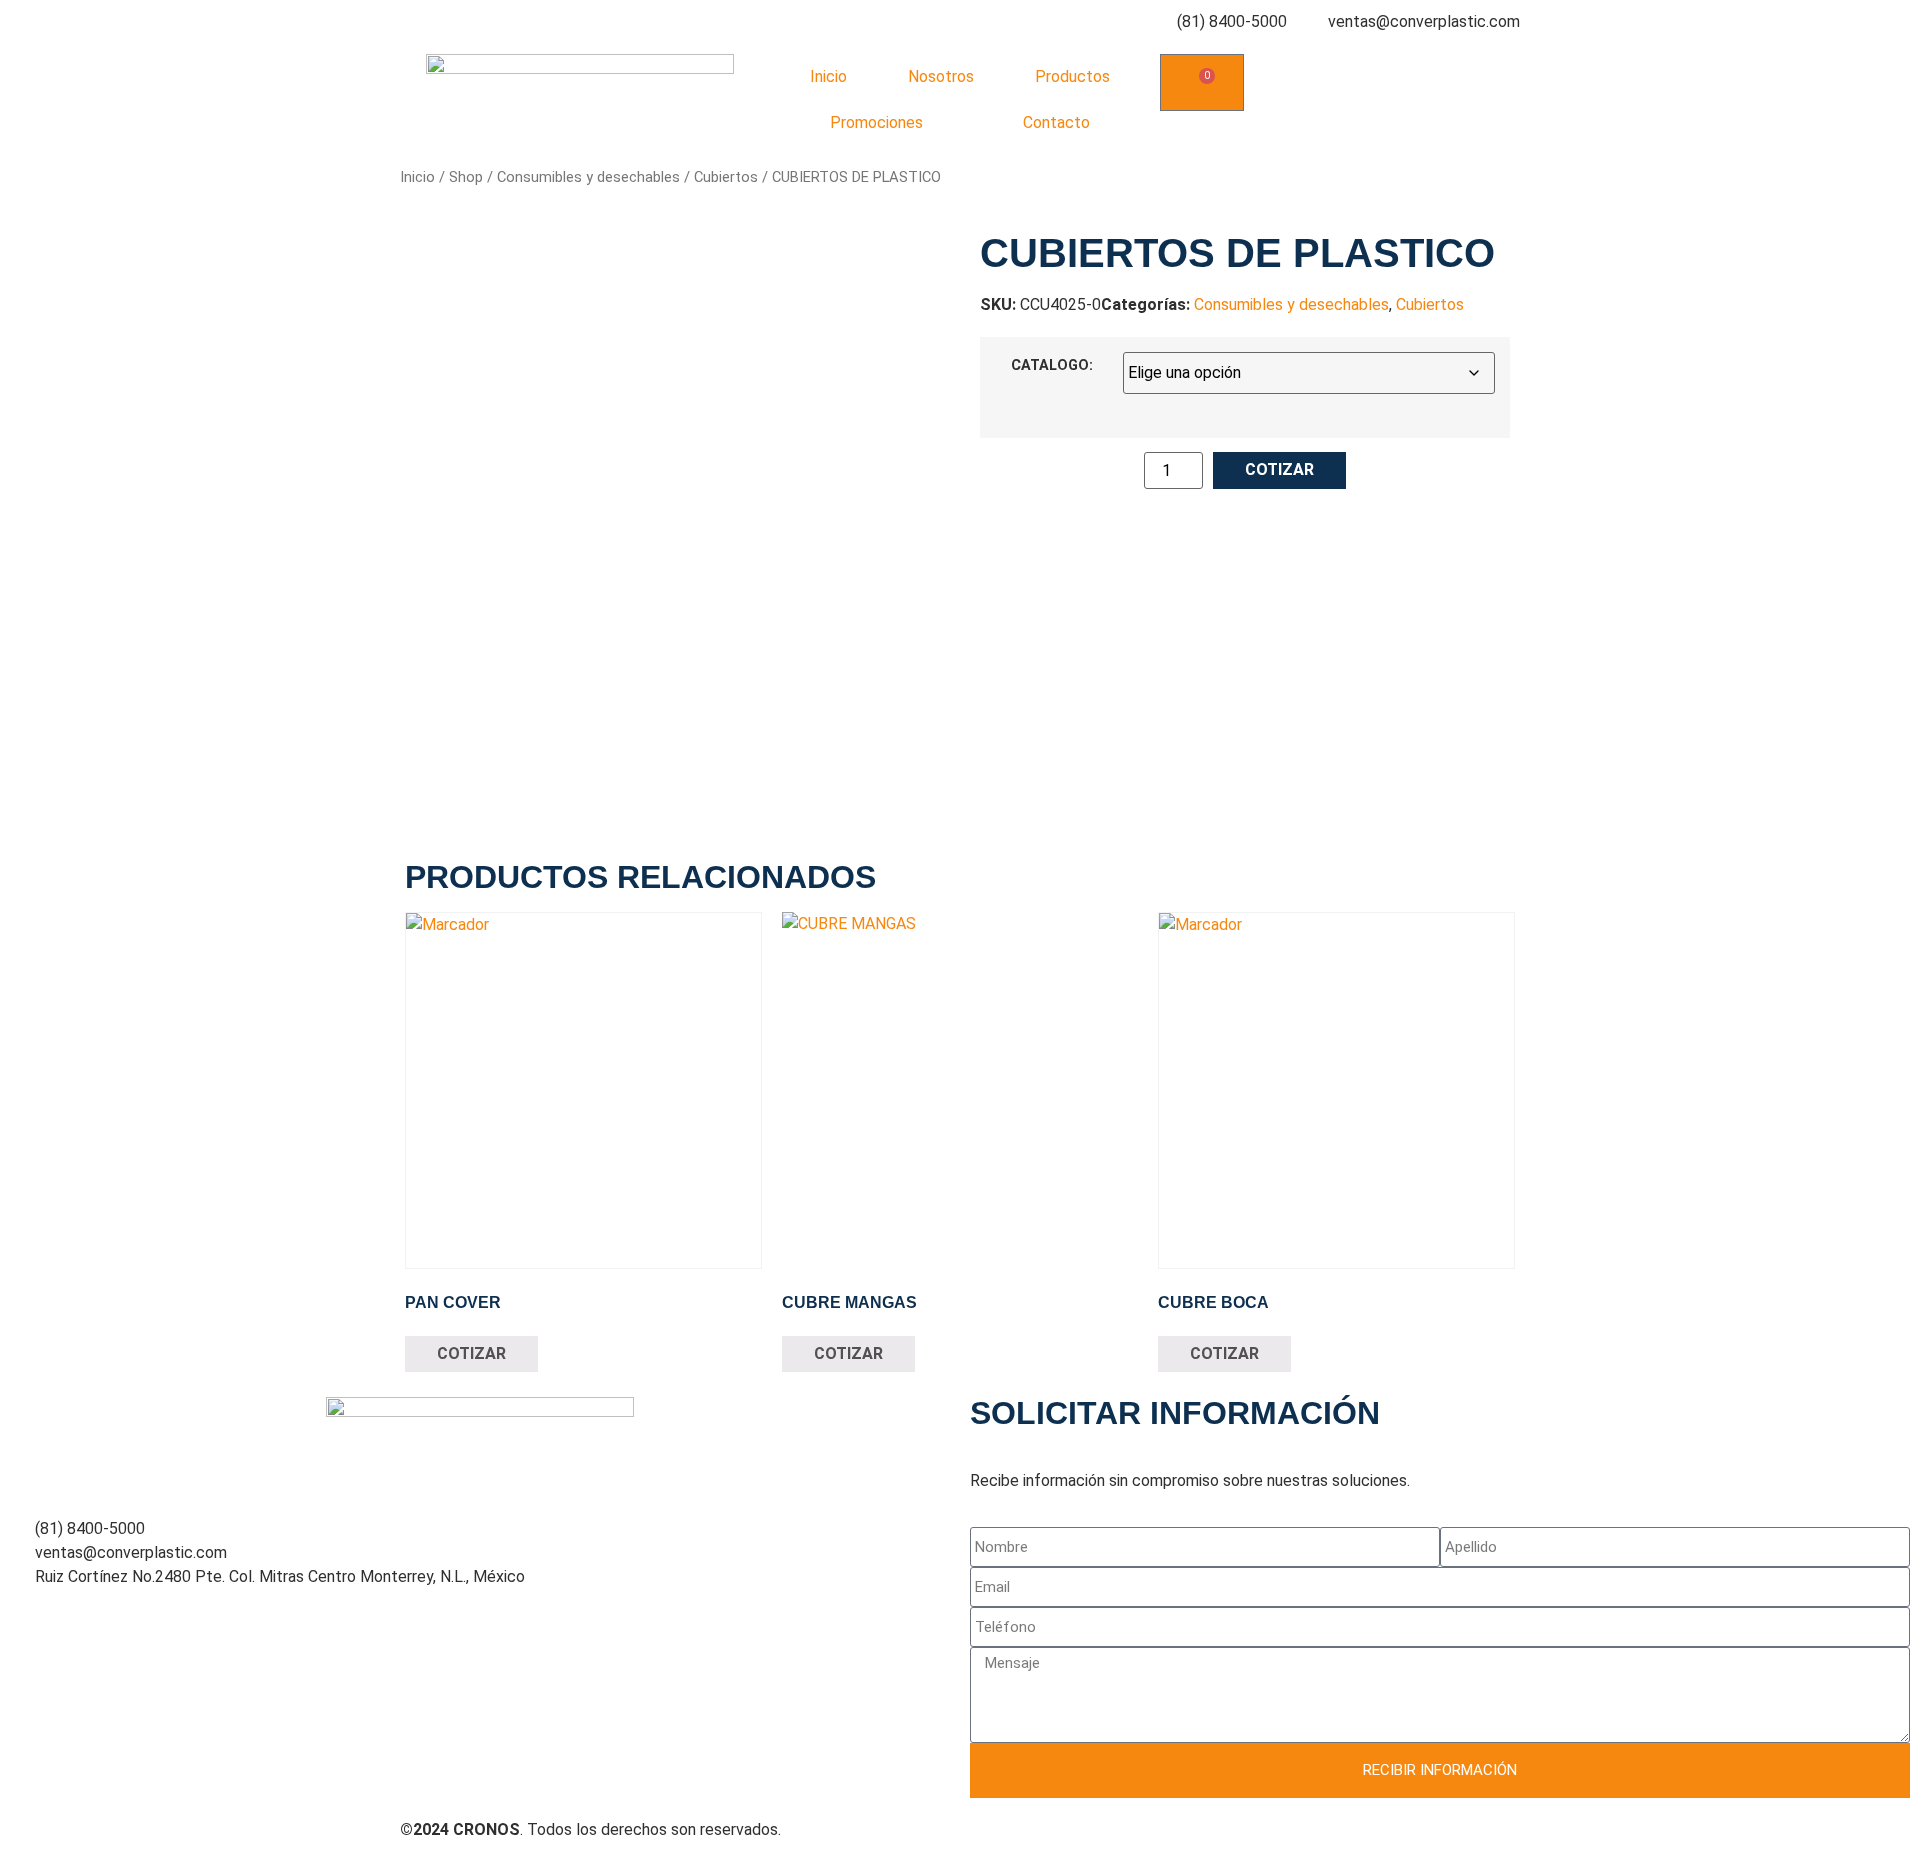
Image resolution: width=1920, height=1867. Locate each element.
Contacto (1056, 122)
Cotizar (1279, 469)
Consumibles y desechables (588, 177)
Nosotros (941, 76)
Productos (1072, 76)
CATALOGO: (1052, 366)
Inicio (828, 76)
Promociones (876, 122)
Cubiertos (726, 177)
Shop (466, 177)
